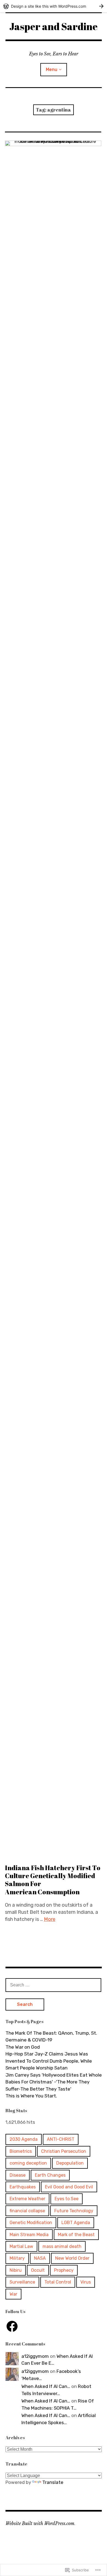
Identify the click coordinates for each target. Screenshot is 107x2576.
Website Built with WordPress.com (40, 2523)
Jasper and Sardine (54, 26)
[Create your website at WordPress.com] (54, 6)
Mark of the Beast (76, 2235)
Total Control (58, 2282)
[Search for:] (54, 1985)
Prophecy (64, 2270)
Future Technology (74, 2211)
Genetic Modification (31, 2223)
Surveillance (22, 2282)
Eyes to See (67, 2199)
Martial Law (21, 2246)
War (13, 2294)
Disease (18, 2175)
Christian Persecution (64, 2151)
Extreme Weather (27, 2199)
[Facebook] (12, 2326)
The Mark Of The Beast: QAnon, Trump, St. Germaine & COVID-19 (51, 2037)
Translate (53, 2482)
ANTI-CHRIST (61, 2139)
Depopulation (70, 2163)
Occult (38, 2270)
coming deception (28, 2163)
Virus (86, 2282)
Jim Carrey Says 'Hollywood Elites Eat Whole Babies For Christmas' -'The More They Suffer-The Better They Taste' (54, 2082)
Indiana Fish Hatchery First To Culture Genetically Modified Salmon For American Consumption (53, 1880)
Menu (52, 69)
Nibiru (16, 2270)
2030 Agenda (24, 2139)
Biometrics (21, 2151)
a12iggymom (35, 2356)
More (50, 1919)
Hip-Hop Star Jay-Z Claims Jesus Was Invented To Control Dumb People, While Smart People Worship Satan (49, 2061)
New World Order (72, 2258)
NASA (40, 2258)
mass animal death (62, 2246)
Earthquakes (23, 2187)
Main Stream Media (29, 2235)
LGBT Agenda (76, 2223)
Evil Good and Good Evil (69, 2187)
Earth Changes (50, 2175)
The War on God (23, 2047)
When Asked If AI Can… (46, 2386)
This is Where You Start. (31, 2096)
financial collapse (27, 2211)
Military (17, 2258)
